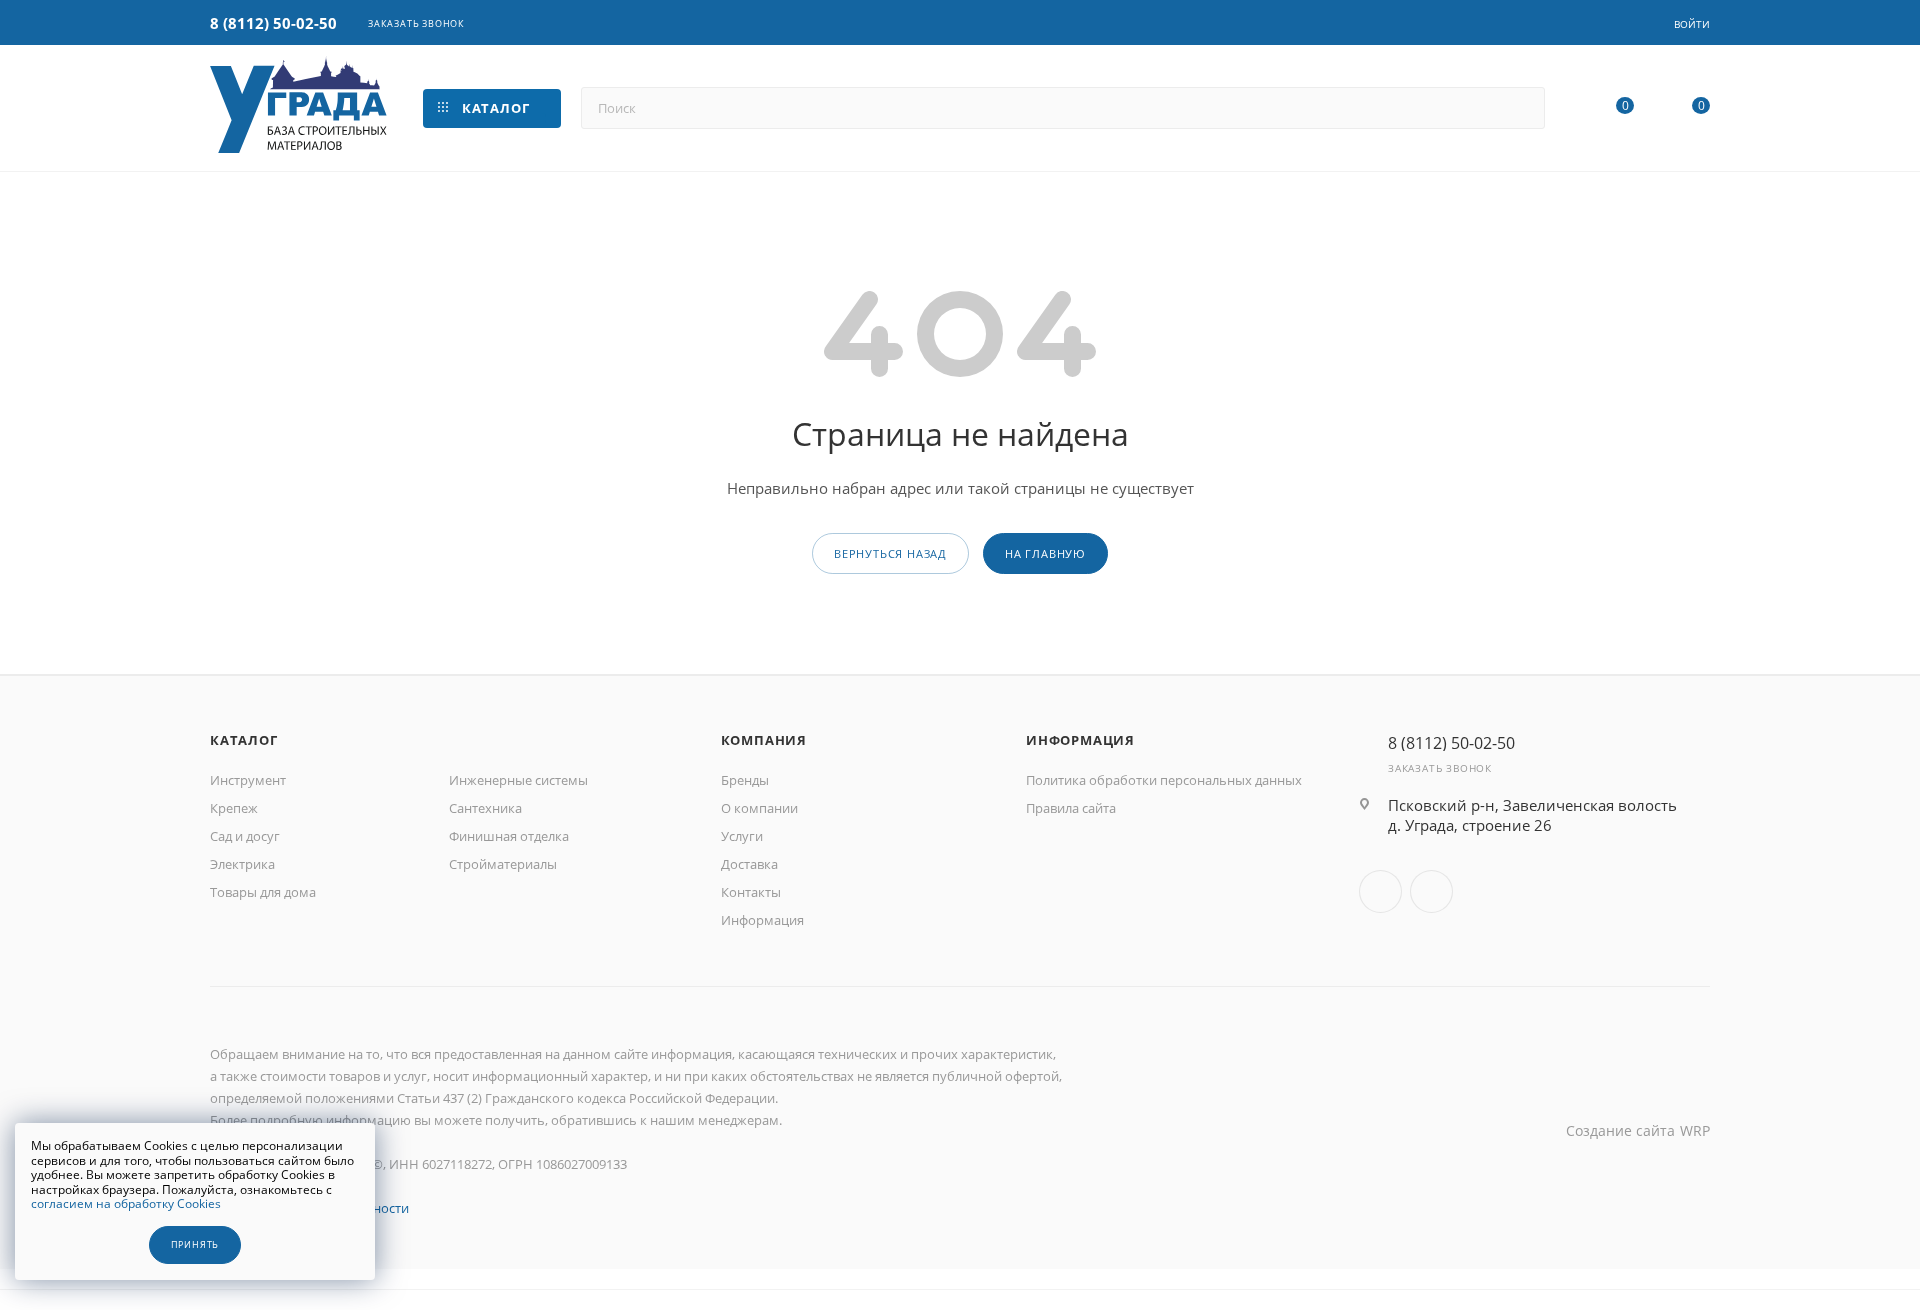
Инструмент (248, 780)
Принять (195, 1245)
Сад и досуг (245, 836)
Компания (764, 740)
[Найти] (1520, 108)
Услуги (742, 836)
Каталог (244, 740)
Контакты (751, 892)
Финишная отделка (509, 836)
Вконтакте (1380, 891)
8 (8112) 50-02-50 (273, 23)
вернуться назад (890, 553)
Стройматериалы (503, 864)
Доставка (749, 864)
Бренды (745, 780)
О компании (759, 808)
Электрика (242, 864)
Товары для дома (263, 892)
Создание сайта (1620, 1130)
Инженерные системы (518, 780)
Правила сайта (1071, 808)
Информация (762, 920)
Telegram (1431, 891)
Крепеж (234, 808)
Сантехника (485, 808)
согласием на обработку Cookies (126, 1203)
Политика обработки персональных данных (1164, 780)
